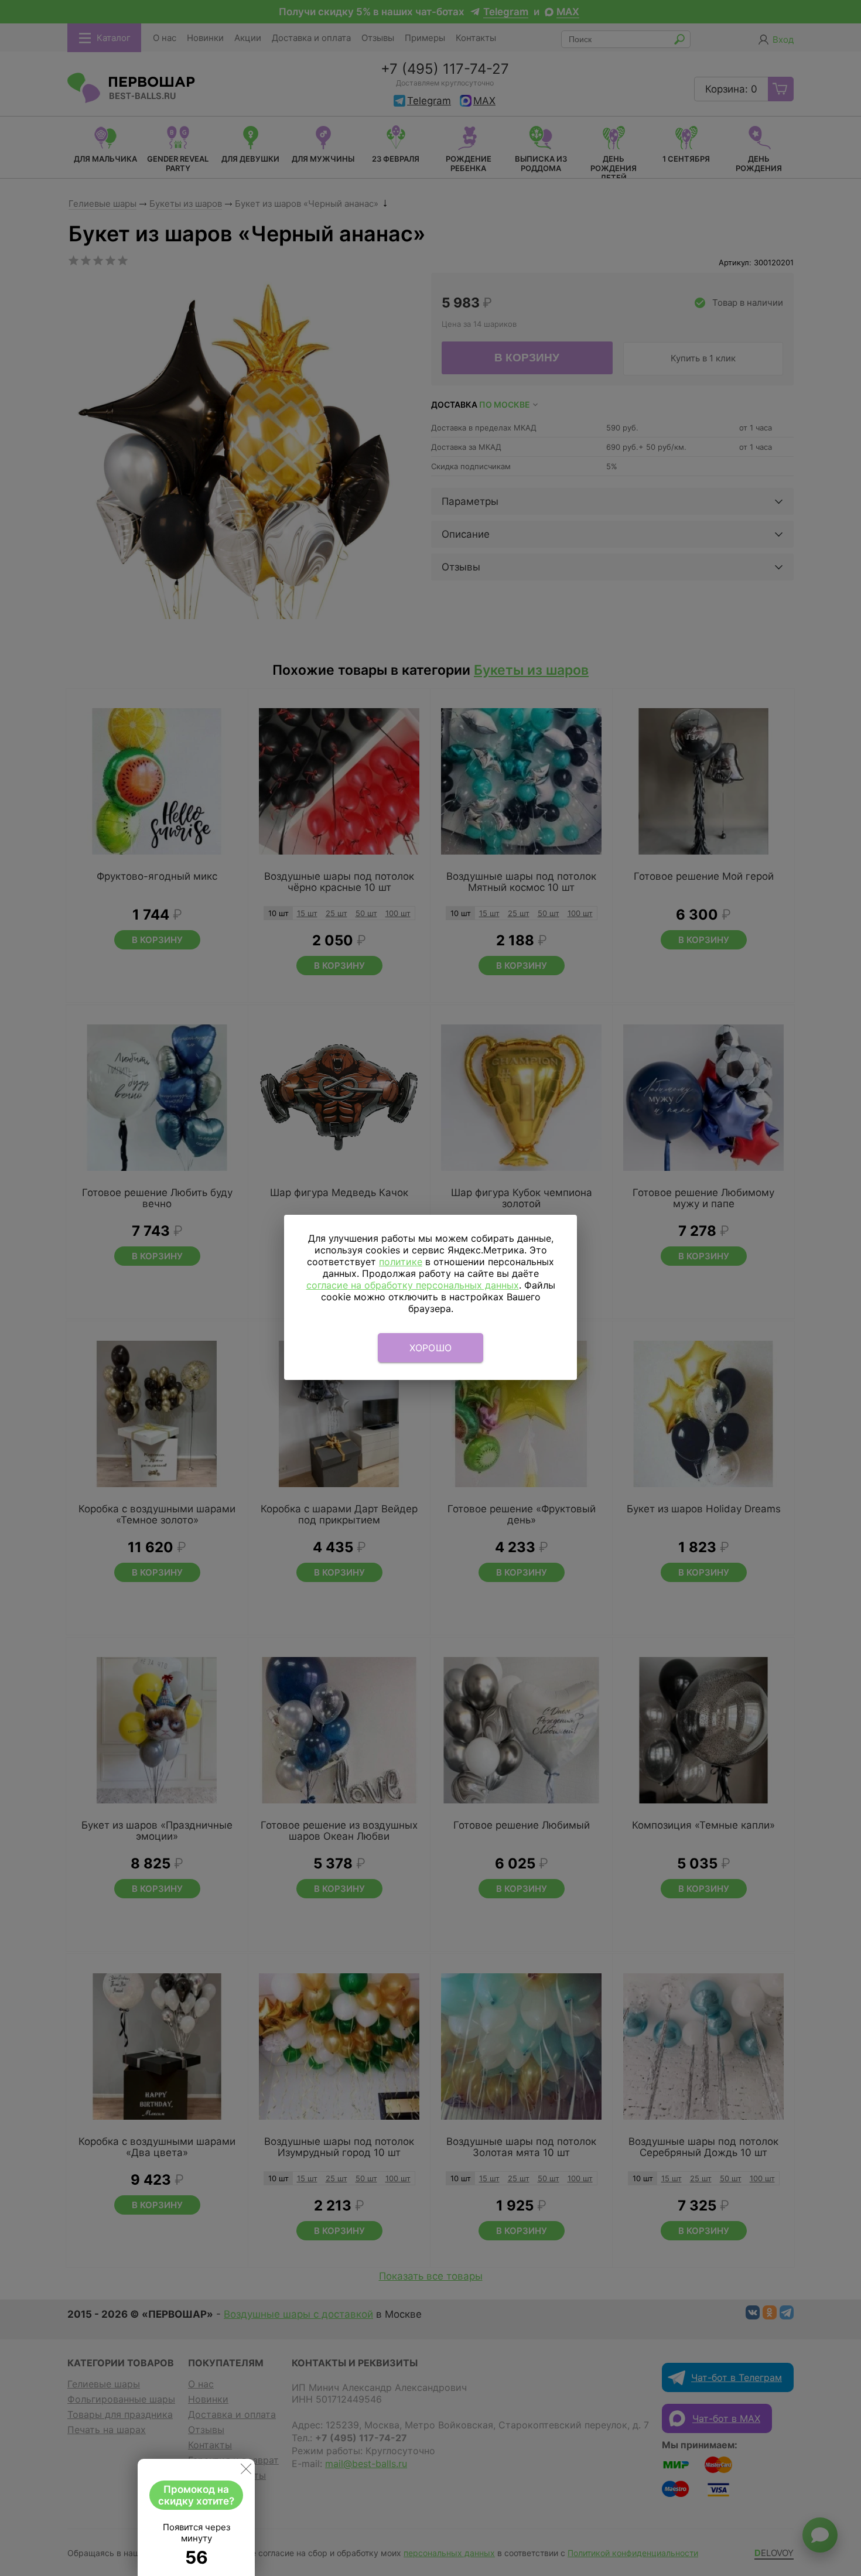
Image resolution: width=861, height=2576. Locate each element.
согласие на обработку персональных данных (413, 1285)
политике (401, 1262)
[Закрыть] (246, 2471)
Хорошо (431, 1348)
